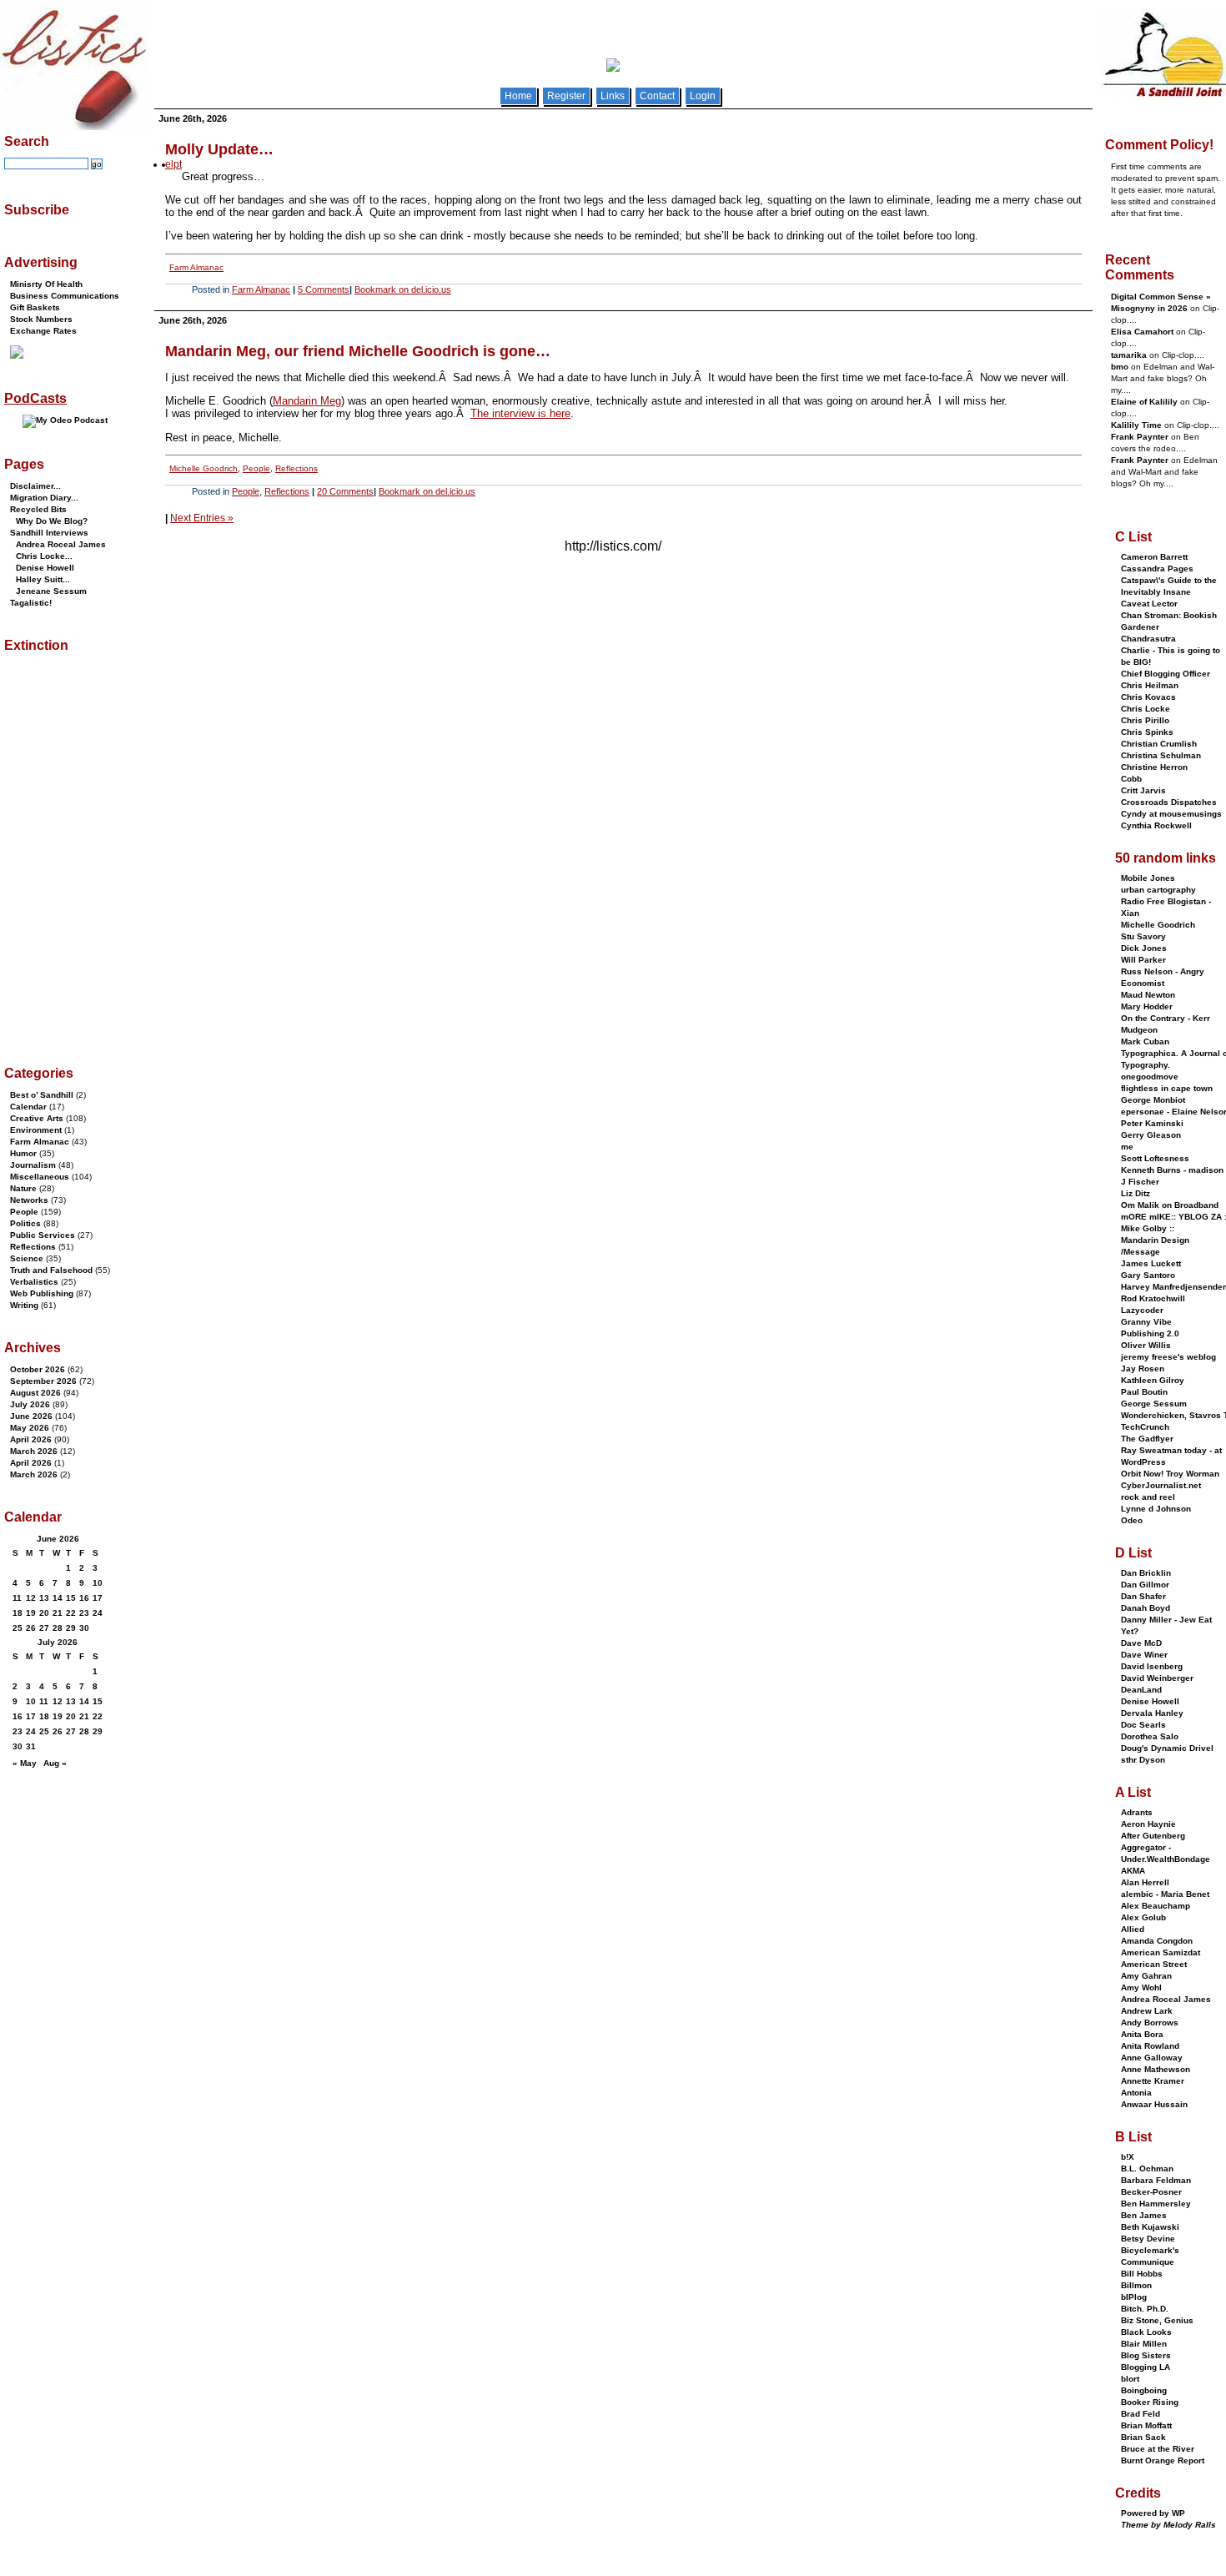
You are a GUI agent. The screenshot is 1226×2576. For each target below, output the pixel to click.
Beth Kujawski (1150, 2227)
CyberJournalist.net (1161, 1485)
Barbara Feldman (1156, 2180)
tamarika (1129, 355)
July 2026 (30, 1404)
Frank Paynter (1140, 437)
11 (17, 1598)
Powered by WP (1153, 2513)
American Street (1154, 1964)
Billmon (1136, 2285)
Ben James (1144, 2215)
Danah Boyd (1146, 1608)
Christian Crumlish (1159, 744)
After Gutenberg (1153, 1836)
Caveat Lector (1149, 604)
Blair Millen (1144, 2344)
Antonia (1136, 2093)
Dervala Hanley (1152, 1713)
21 (58, 1613)
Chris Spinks (1147, 732)
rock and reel (1148, 1497)
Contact (657, 96)
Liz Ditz (1136, 1193)
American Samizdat (1161, 1952)
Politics (25, 1223)
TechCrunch (1145, 1427)
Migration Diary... (44, 498)
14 (58, 1598)
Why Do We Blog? (52, 521)
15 (71, 1598)
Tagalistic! (31, 603)
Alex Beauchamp (1156, 1906)
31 (31, 1746)
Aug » (55, 1763)
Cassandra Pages (1157, 569)
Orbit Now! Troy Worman (1170, 1474)
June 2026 (31, 1416)
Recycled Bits (38, 509)
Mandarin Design (1155, 1240)
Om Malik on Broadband (1170, 1205)
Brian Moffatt (1146, 2425)
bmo (1120, 367)
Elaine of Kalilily (1144, 402)
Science (27, 1258)
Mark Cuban (1145, 1041)
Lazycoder (1142, 1310)
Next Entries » (202, 518)
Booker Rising (1150, 2402)
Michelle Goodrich (203, 468)
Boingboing (1144, 2390)
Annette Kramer (1153, 2081)
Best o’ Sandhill (42, 1095)
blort (1130, 2379)
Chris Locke (1146, 709)
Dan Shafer (1143, 1596)
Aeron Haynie (1148, 1824)
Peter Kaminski (1152, 1123)
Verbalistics (34, 1282)
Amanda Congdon (1157, 1941)
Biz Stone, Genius (1157, 2320)
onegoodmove (1150, 1077)
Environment (36, 1130)
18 (18, 1613)
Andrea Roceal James (61, 544)
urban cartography (1158, 890)
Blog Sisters (1146, 2355)
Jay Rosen (1143, 1368)
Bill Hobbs (1142, 2274)
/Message (1141, 1252)
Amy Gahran (1146, 1976)
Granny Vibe (1146, 1322)
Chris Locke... (44, 556)
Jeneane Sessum (51, 591)
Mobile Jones (1148, 878)
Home (518, 96)
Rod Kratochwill (1153, 1298)
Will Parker (1143, 960)
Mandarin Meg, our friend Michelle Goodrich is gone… (358, 351)
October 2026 (38, 1369)
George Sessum (1154, 1404)
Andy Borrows (1150, 2023)
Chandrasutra (1148, 639)
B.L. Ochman (1147, 2168)
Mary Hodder (1147, 1006)
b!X (1128, 2157)
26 (31, 1628)
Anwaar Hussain (1154, 2104)
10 (98, 1583)
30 (84, 1628)
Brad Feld (1141, 2414)
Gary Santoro (1148, 1275)
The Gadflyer (1147, 1439)
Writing (24, 1305)
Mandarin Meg (307, 401)
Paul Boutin (1144, 1392)
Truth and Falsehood (51, 1270)
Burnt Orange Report (1163, 2460)
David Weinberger (1157, 1678)
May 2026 (30, 1428)
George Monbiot (1153, 1100)
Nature (23, 1188)
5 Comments (324, 289)
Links (613, 96)
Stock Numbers (41, 319)
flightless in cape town (1167, 1088)
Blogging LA (1146, 2367)
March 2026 (34, 1451)
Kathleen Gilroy (1153, 1380)
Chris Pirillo (1145, 720)
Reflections (296, 468)
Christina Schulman (1161, 755)
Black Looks (1146, 2332)
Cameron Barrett (1154, 557)
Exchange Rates (43, 331)
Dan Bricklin (1146, 1573)
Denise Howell (45, 568)
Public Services (43, 1235)
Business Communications (65, 296)
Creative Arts (37, 1118)
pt (178, 164)
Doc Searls (1143, 1725)
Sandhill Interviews (49, 533)
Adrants (1137, 1812)
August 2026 (35, 1393)
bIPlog (1134, 2297)
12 (31, 1598)
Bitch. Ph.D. (1145, 2309)
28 (58, 1628)
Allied (1133, 1929)
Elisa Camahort (1142, 332)
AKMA (1133, 1871)
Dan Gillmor (1145, 1585)
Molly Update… (219, 149)
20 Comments (345, 491)
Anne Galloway (1152, 2058)
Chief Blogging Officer (1166, 674)
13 (44, 1598)
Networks (29, 1200)
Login (703, 96)
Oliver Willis (1146, 1345)
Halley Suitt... (43, 579)
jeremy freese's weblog (1168, 1357)
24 (98, 1613)
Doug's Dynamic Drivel (1167, 1748)
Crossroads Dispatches (1169, 802)
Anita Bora (1142, 2034)
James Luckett (1151, 1263)
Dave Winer (1144, 1655)
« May (25, 1763)
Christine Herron (1154, 767)
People (256, 468)
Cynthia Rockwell (1156, 825)
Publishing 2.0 (1150, 1333)
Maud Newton (1148, 995)
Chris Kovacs (1148, 697)
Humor (23, 1153)
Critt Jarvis (1143, 790)
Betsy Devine (1148, 2239)
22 (71, 1613)
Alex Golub (1143, 1917)
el (169, 164)
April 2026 (31, 1439)
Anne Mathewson (1156, 2069)
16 (84, 1598)
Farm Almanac (196, 267)
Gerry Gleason (1151, 1135)
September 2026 (43, 1381)
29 (71, 1628)
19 (31, 1613)
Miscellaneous (40, 1177)
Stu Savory (1143, 936)
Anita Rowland (1150, 2046)
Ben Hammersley (1156, 2204)
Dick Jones (1144, 948)
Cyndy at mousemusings (1171, 814)
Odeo (1132, 1520)
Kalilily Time (1136, 425)
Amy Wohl (1141, 1987)
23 (84, 1613)
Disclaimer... (35, 486)
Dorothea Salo (1150, 1736)
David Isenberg (1152, 1666)
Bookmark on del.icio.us (403, 289)
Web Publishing (42, 1293)
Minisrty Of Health (46, 284)
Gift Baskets (35, 307)
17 (98, 1598)
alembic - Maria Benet (1165, 1894)
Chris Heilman (1150, 685)
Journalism (33, 1165)
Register (566, 96)
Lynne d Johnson (1156, 1509)
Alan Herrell (1145, 1882)
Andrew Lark (1147, 2011)
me (1127, 1147)
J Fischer (1140, 1182)
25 (18, 1628)
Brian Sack (1143, 2437)
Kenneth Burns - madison (1172, 1170)
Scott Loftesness (1155, 1158)
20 (44, 1613)
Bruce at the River (1158, 2449)
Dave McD (1141, 1643)
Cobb (1131, 779)
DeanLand (1141, 1690)
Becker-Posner (1151, 2192)
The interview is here (520, 413)
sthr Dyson (1143, 1760)
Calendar (28, 1107)
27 (44, 1628)
